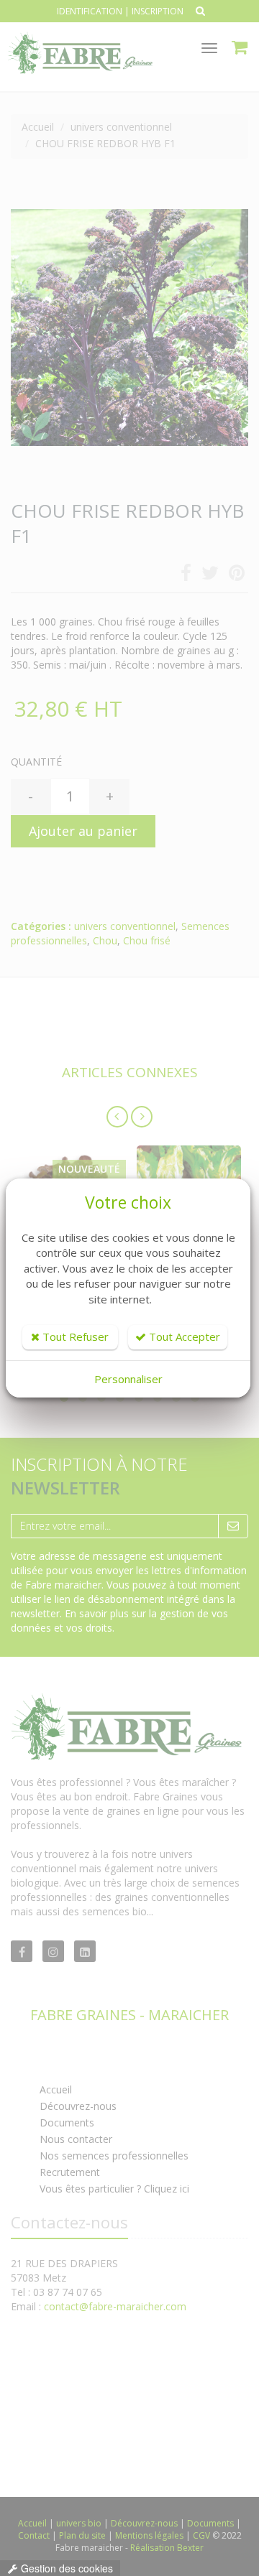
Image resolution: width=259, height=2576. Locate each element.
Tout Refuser (74, 1336)
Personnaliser (128, 1379)
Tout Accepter (183, 1336)
